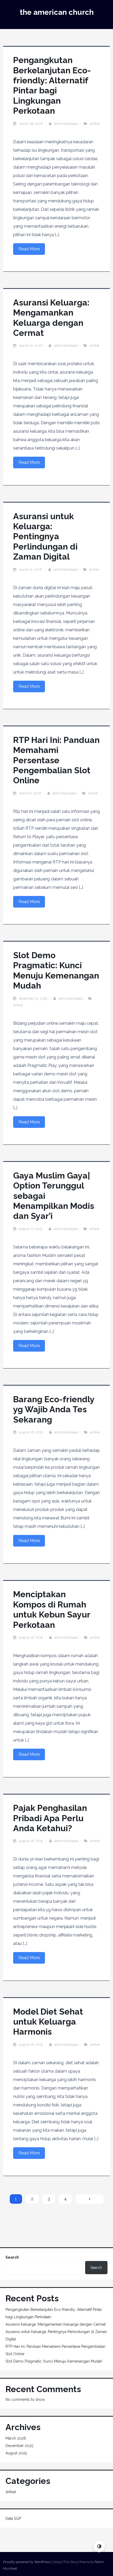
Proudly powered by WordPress (27, 2562)
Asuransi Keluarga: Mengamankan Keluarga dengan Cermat (51, 318)
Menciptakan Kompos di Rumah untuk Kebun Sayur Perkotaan (52, 1609)
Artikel (95, 124)
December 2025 (19, 2446)
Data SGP (13, 2518)
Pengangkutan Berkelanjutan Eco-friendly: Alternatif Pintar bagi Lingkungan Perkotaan (52, 85)
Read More (29, 249)
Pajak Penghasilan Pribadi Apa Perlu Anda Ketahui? (50, 1818)
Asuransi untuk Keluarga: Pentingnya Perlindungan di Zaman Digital (45, 536)
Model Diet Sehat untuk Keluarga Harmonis (48, 2022)
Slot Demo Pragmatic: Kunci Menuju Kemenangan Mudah (56, 970)
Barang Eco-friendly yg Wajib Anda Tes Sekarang (54, 1409)
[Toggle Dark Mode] (99, 2546)
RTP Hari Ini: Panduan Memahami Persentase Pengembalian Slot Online (56, 760)
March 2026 (16, 2438)
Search (12, 2257)
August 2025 (16, 2453)
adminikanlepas (66, 124)
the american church (57, 12)
